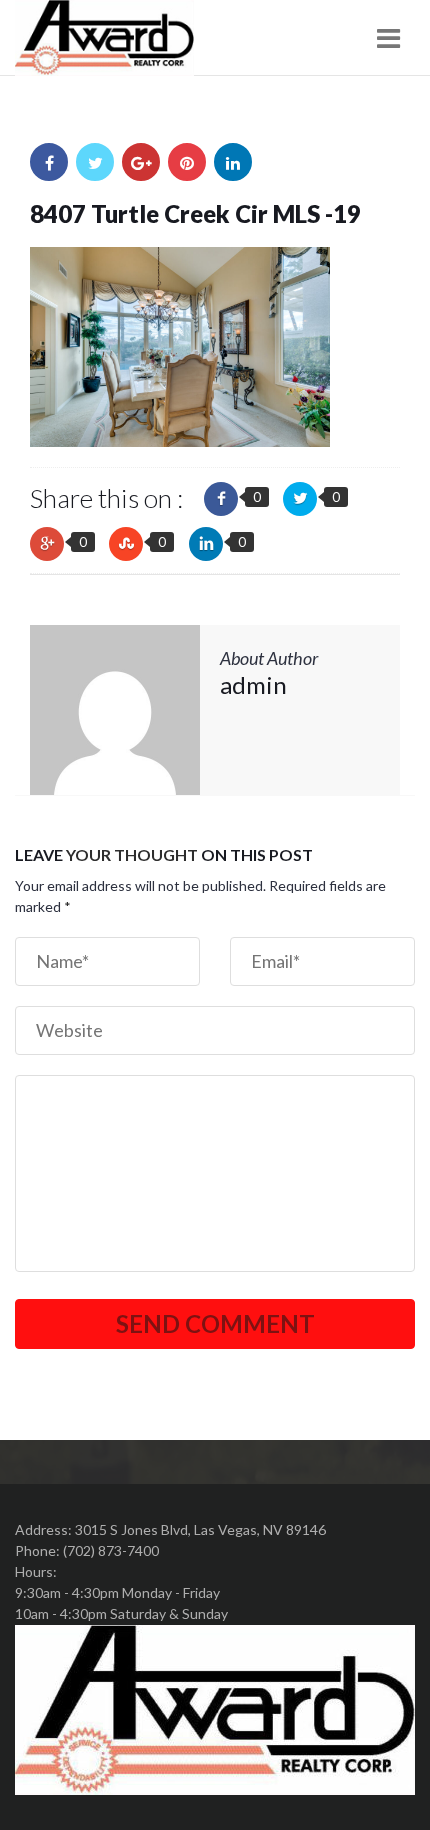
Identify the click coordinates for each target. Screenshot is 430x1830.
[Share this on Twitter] (300, 499)
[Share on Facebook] (49, 162)
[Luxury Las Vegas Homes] (104, 38)
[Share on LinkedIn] (233, 162)
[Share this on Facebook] (221, 499)
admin (253, 684)
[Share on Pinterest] (187, 162)
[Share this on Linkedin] (206, 544)
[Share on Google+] (141, 162)
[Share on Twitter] (95, 162)
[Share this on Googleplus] (47, 544)
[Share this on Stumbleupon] (126, 544)
